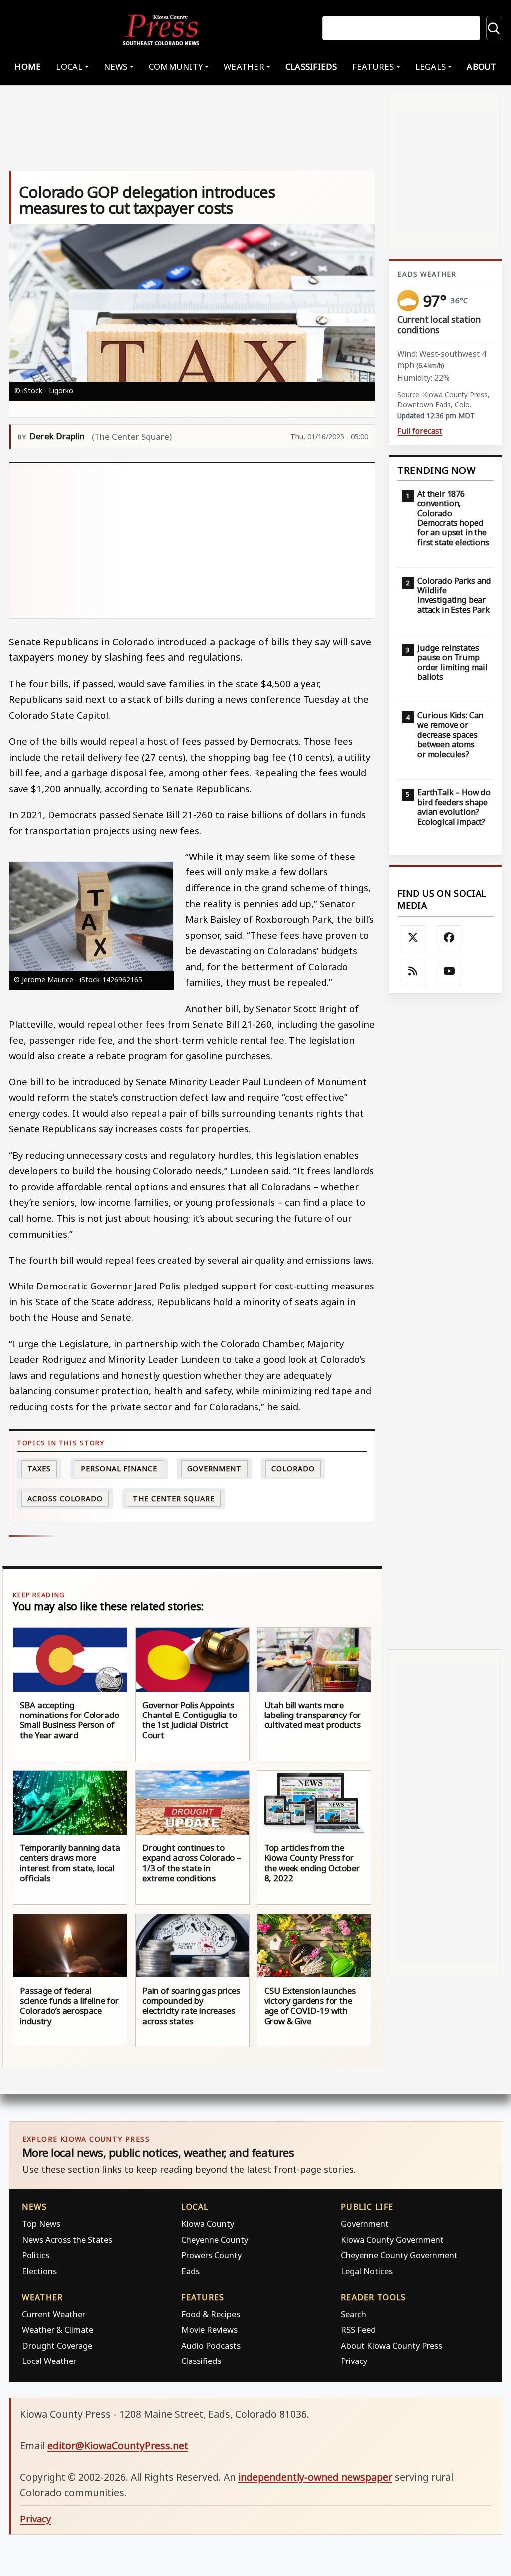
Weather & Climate (58, 2329)
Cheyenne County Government (399, 2255)
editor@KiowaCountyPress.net (118, 2446)
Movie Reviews (209, 2329)
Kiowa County (208, 2224)
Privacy (354, 2361)
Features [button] (373, 67)
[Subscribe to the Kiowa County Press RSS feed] (413, 971)
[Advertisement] (192, 541)
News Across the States (67, 2240)
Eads (190, 2271)
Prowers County (211, 2255)
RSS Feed (358, 2329)
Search (354, 2314)
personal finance (119, 1468)
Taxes (39, 1468)
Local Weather (49, 2361)
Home (28, 67)
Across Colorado (65, 1498)
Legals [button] (431, 67)
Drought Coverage (57, 2345)
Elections (39, 2271)
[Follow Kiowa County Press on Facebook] (449, 938)
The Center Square (173, 1498)
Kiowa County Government (392, 2240)
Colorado (293, 1468)
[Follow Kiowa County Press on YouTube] (449, 971)
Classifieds (311, 67)
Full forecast (420, 431)
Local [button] (69, 67)
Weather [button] (244, 67)
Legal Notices (367, 2271)
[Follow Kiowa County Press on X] (413, 938)
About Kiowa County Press (391, 2345)
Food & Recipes (211, 2314)
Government (214, 1468)
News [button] (116, 67)
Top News (41, 2224)
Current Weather (54, 2314)
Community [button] (176, 67)
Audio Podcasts (211, 2345)
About (481, 67)
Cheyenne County (215, 2240)
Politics (36, 2255)
